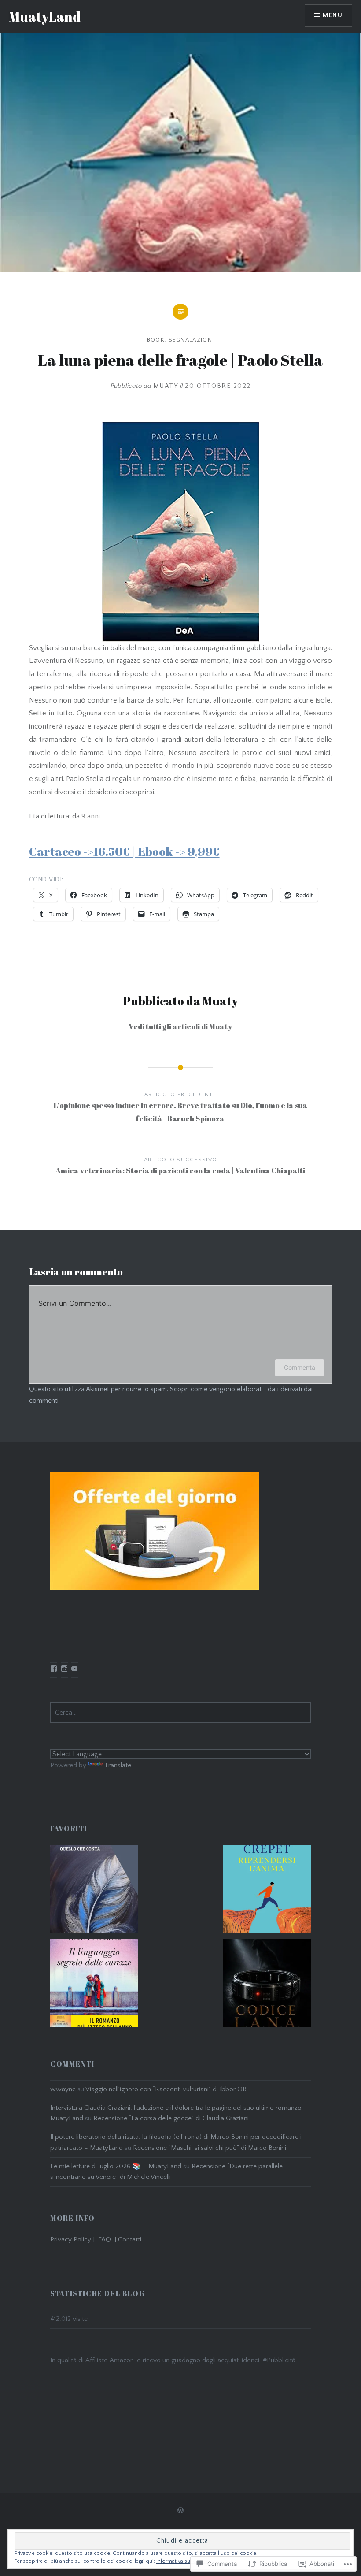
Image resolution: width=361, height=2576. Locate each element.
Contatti (130, 2240)
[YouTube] (74, 1669)
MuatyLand (45, 17)
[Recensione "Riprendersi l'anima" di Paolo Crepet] (267, 1891)
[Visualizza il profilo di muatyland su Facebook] (54, 1669)
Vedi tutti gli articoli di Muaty (180, 1026)
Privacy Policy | (74, 2240)
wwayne (63, 2089)
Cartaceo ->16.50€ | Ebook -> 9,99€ (124, 851)
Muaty (166, 386)
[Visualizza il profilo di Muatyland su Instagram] (64, 1669)
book (156, 340)
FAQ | (108, 2240)
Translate (118, 1765)
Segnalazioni (192, 340)
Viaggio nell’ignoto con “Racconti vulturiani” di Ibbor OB (166, 2089)
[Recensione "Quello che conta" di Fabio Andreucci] (94, 1891)
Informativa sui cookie (183, 2561)
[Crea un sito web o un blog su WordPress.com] (180, 2511)
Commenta (300, 1367)
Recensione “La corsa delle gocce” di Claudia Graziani (171, 2118)
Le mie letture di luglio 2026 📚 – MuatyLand (116, 2166)
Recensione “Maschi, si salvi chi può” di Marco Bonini (210, 2148)
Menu (333, 15)
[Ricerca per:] (180, 1713)
